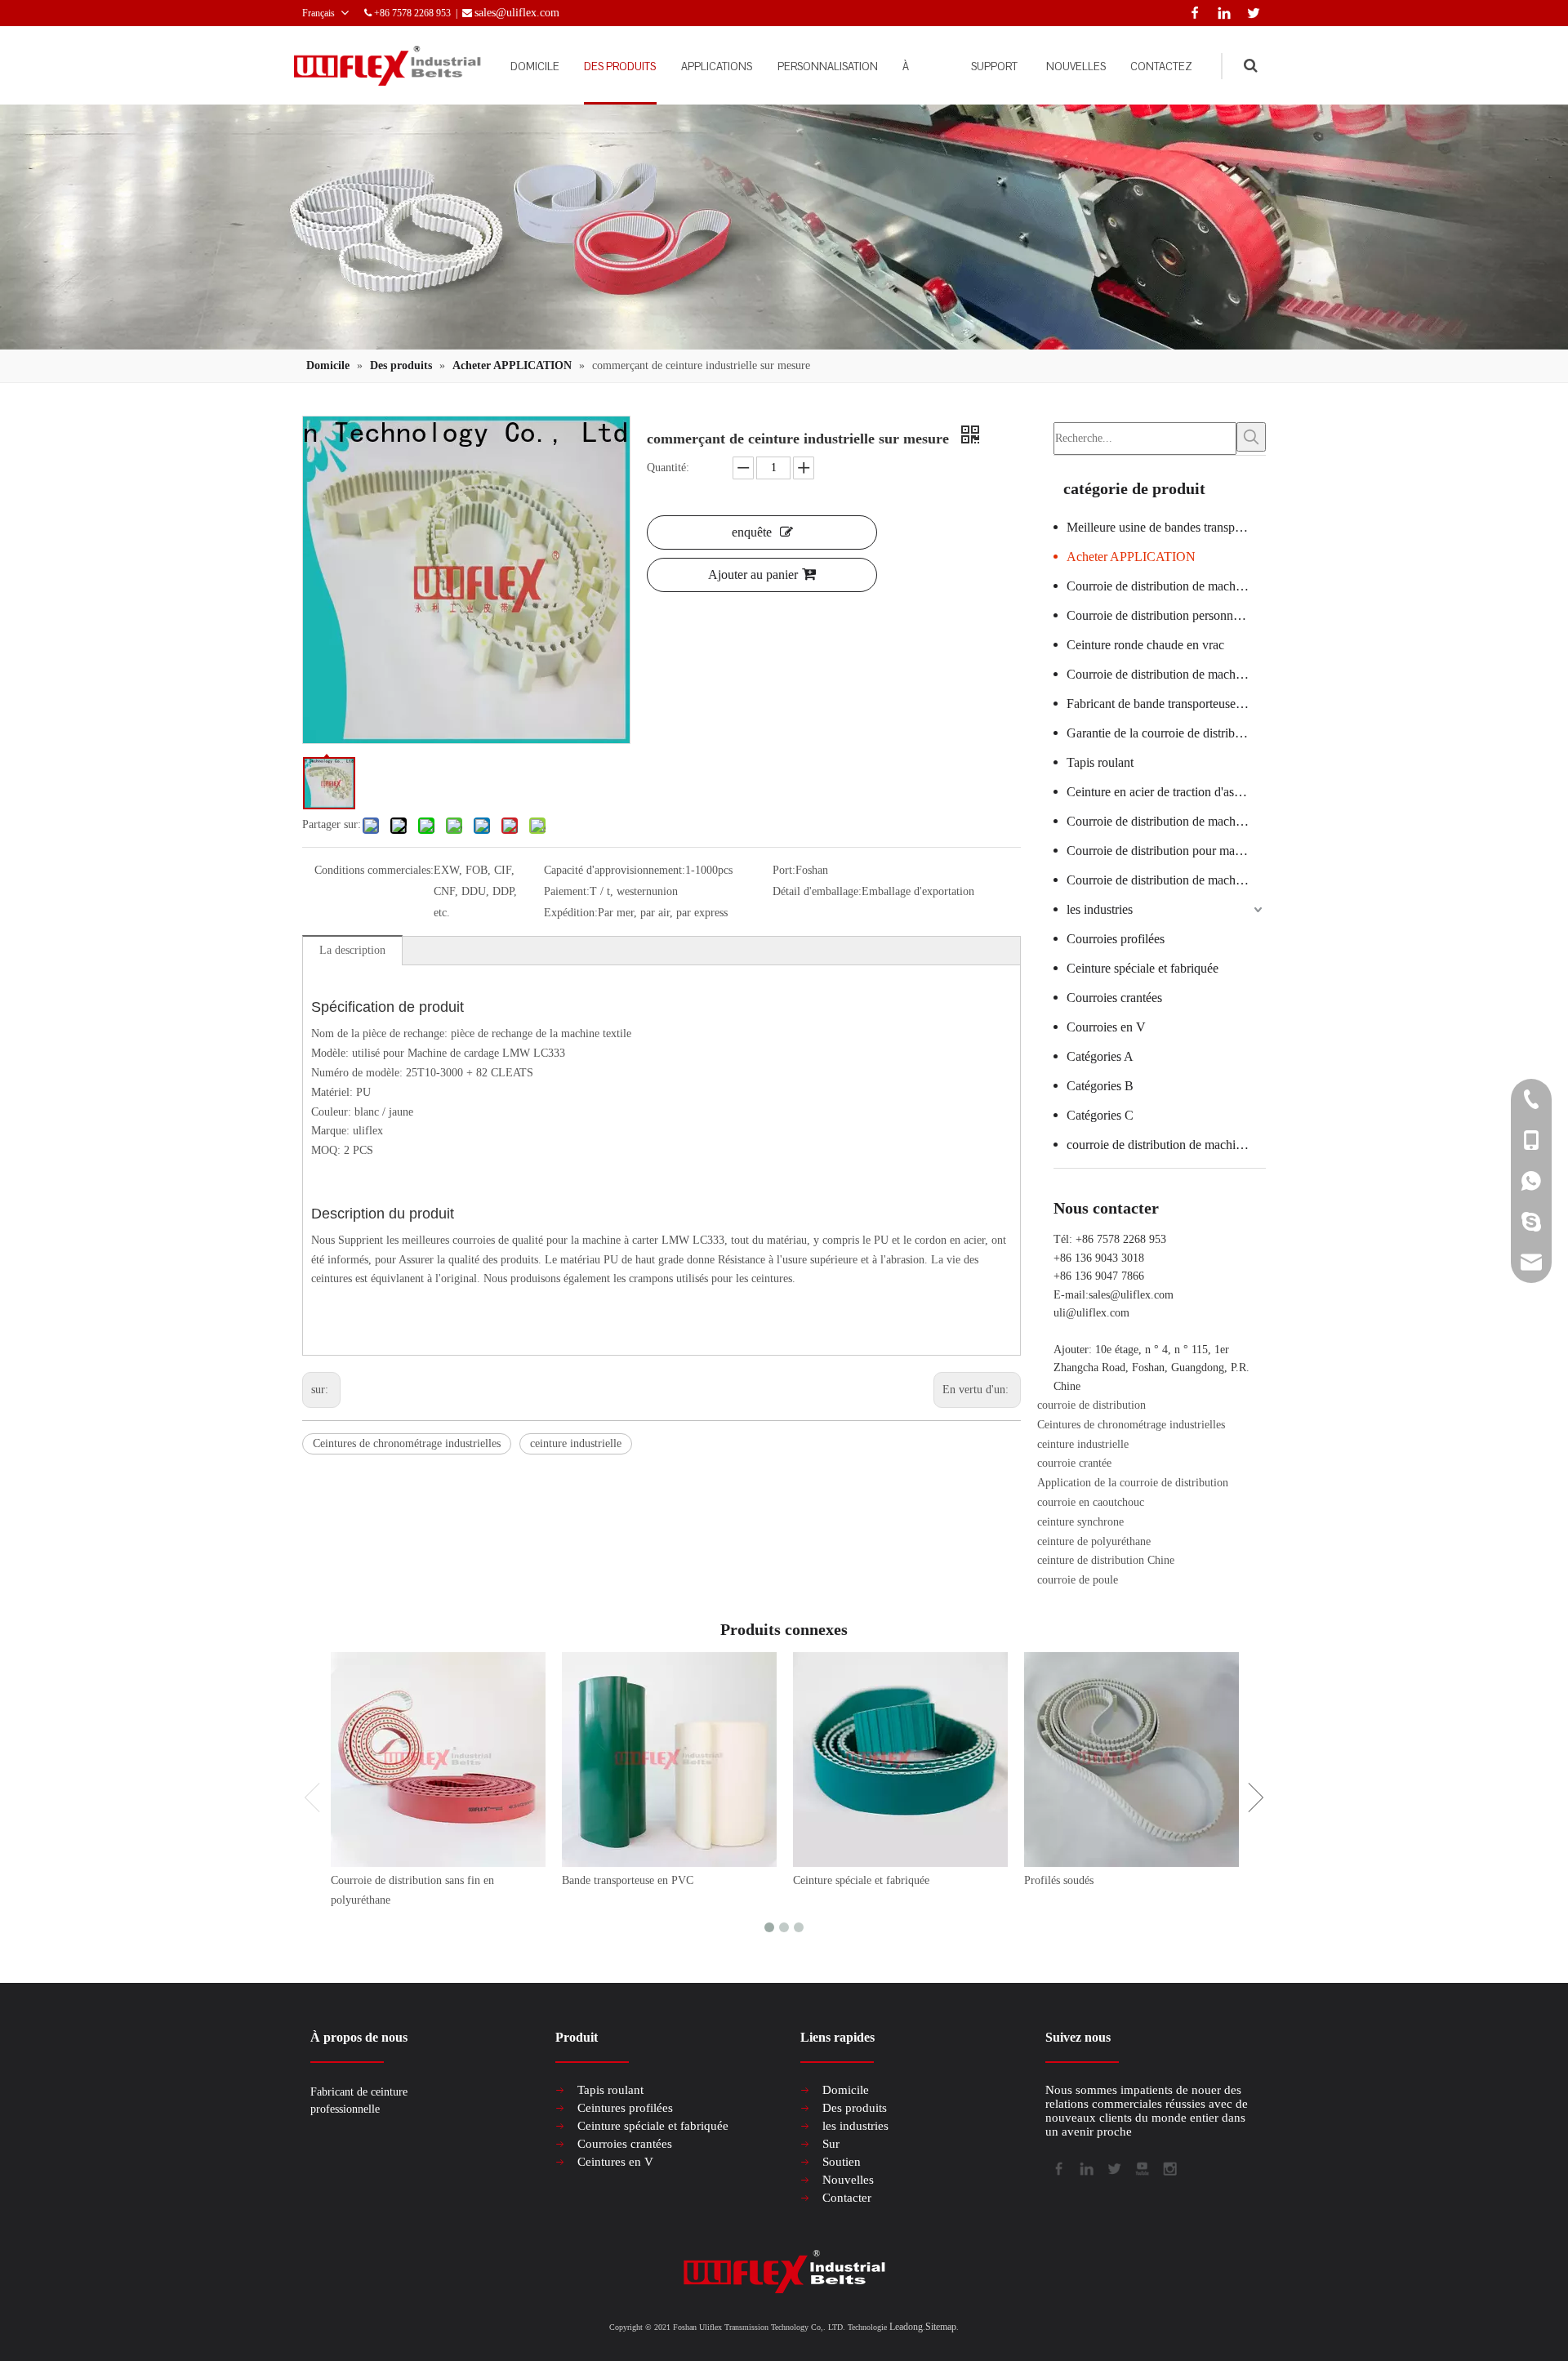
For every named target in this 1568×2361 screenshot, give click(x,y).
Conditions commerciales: (374, 870)
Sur (831, 2144)
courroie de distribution (1091, 1405)
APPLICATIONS (717, 67)
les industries (1100, 909)
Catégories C (1100, 1115)
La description (352, 950)
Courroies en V (1106, 1027)
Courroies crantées (1114, 998)
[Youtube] (1141, 2167)
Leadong (906, 2327)
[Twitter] (1251, 11)
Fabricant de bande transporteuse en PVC (1166, 704)
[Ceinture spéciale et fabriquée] (900, 1760)
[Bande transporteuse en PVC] (669, 1760)
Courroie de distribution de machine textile (1166, 821)
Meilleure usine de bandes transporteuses (1166, 527)
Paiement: (567, 891)
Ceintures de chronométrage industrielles (407, 1443)
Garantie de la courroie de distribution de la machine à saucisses (1166, 733)
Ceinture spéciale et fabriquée (1143, 968)
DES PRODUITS (620, 67)
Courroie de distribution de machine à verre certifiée (1166, 586)
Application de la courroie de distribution (1133, 1483)
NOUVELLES (1076, 67)
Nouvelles (848, 2180)
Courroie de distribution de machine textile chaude (1166, 674)
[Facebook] (1192, 11)
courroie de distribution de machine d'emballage (1166, 1145)
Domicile (846, 2090)
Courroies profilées (1116, 939)
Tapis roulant (1100, 762)
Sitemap (941, 2327)
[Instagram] (1169, 2167)
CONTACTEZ (1161, 67)
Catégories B (1100, 1086)
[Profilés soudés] (1131, 1760)
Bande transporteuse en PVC (628, 1880)
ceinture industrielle (576, 1443)
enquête (752, 532)
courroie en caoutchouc (1091, 1502)
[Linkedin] (1221, 11)
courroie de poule (1078, 1580)
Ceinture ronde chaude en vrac (1145, 645)
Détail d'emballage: (817, 891)
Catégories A (1100, 1056)
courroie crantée (1074, 1463)
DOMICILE (535, 67)
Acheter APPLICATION (1131, 557)
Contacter (847, 2198)
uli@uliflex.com (1091, 1313)
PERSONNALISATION (828, 67)
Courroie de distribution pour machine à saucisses (1166, 851)
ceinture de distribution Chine (1106, 1560)
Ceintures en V (615, 2162)
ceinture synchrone (1080, 1522)
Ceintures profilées (625, 2108)
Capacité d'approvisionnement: (615, 870)
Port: (784, 870)
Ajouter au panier (753, 575)
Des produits (855, 2108)
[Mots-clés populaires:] (1251, 437)
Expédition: (571, 913)
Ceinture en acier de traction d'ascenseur (1166, 792)
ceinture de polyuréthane (1094, 1541)
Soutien (842, 2162)
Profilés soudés (1059, 1880)
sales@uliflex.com (1131, 1295)
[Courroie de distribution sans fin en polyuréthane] (438, 1760)
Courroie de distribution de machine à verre (1166, 880)
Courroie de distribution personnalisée (1164, 615)
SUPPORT (994, 67)
